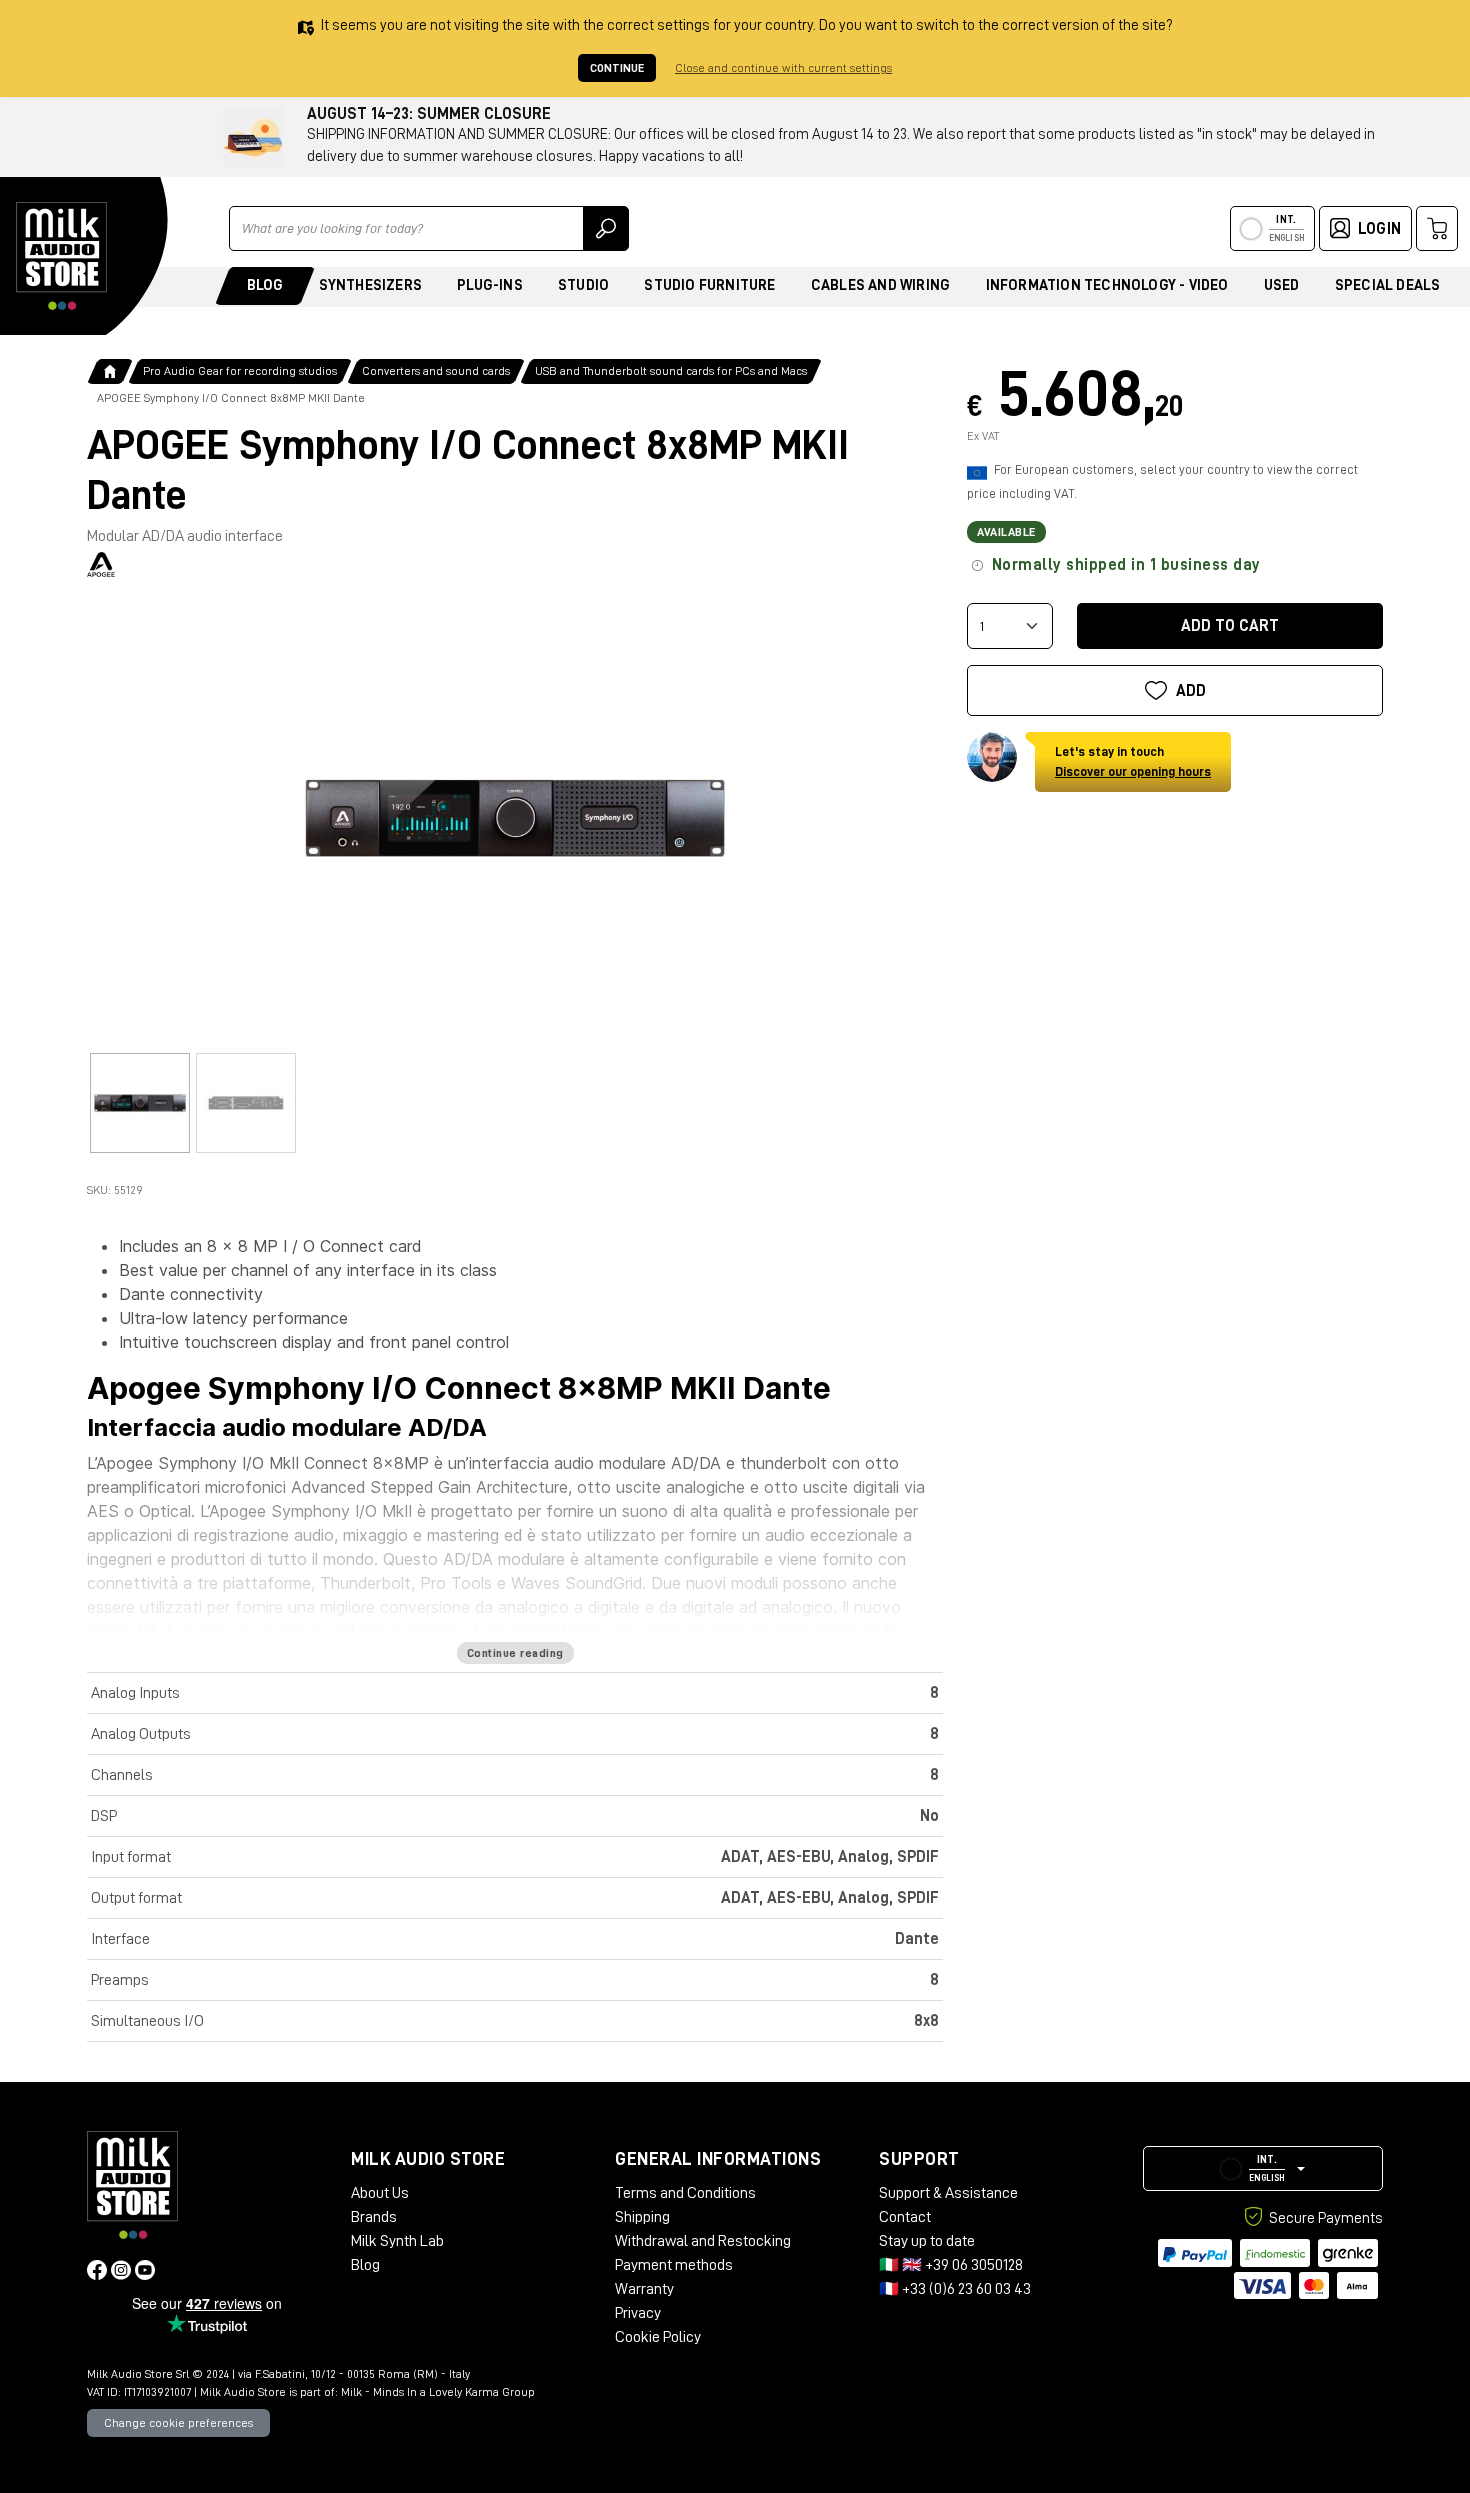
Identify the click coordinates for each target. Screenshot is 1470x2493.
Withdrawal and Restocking (703, 2241)
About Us (380, 2193)
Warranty (644, 2289)
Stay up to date (927, 2241)
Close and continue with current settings (783, 68)
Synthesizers (370, 285)
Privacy (638, 2313)
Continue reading (515, 1653)
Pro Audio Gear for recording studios (240, 371)
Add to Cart (1230, 626)
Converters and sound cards (436, 371)
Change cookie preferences (178, 2423)
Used (1282, 285)
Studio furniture (709, 285)
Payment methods (674, 2265)
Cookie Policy (658, 2337)
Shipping (642, 2217)
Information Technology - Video (1107, 285)
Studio (583, 285)
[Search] (606, 228)
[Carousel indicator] (140, 1103)
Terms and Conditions (685, 2193)
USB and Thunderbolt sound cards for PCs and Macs (671, 371)
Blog (265, 285)
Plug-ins (490, 285)
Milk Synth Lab (397, 2241)
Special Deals (1388, 285)
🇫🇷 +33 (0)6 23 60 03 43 (955, 2289)
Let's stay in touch (1133, 761)
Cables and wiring (880, 285)
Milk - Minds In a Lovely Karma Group (438, 2392)
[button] (1263, 2168)
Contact (905, 2217)
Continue (617, 68)
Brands (374, 2217)
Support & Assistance (948, 2193)
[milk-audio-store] (62, 256)
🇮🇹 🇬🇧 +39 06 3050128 (951, 2265)
